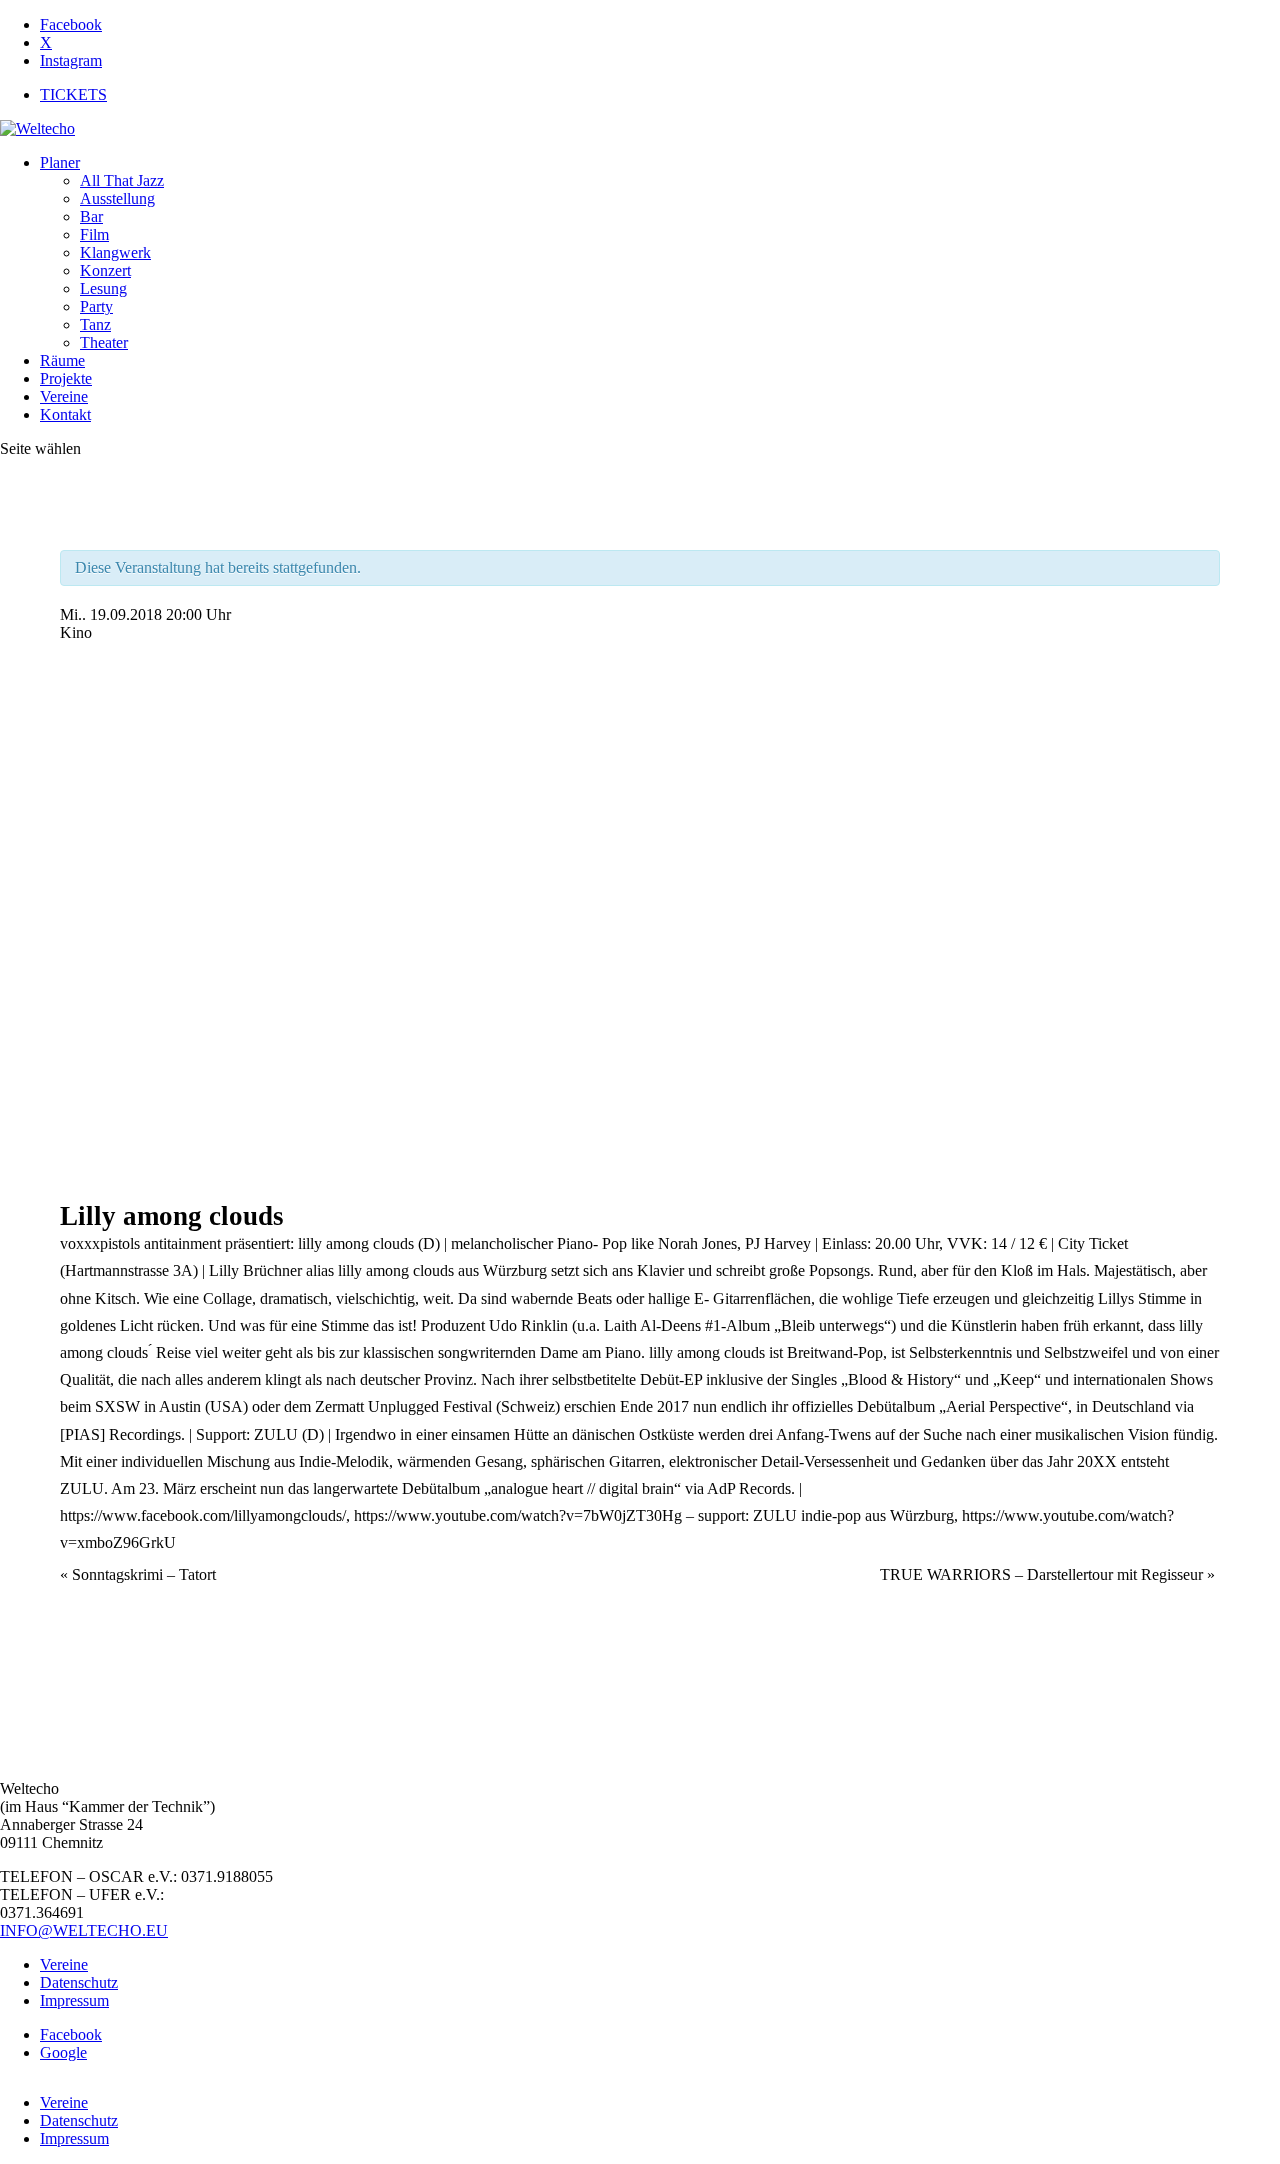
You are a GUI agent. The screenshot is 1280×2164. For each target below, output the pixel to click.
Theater (104, 342)
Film (94, 234)
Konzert (105, 270)
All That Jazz (122, 180)
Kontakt (65, 414)
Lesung (103, 288)
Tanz (95, 324)
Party (96, 306)
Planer (60, 162)
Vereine (64, 396)
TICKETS (73, 94)
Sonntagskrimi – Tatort (138, 1574)
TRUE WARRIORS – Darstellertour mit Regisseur (1047, 1574)
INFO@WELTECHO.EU (84, 1930)
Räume (62, 360)
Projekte (66, 378)
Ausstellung (117, 198)
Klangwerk (115, 252)
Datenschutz (79, 1982)
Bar (91, 216)
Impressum (74, 2000)
